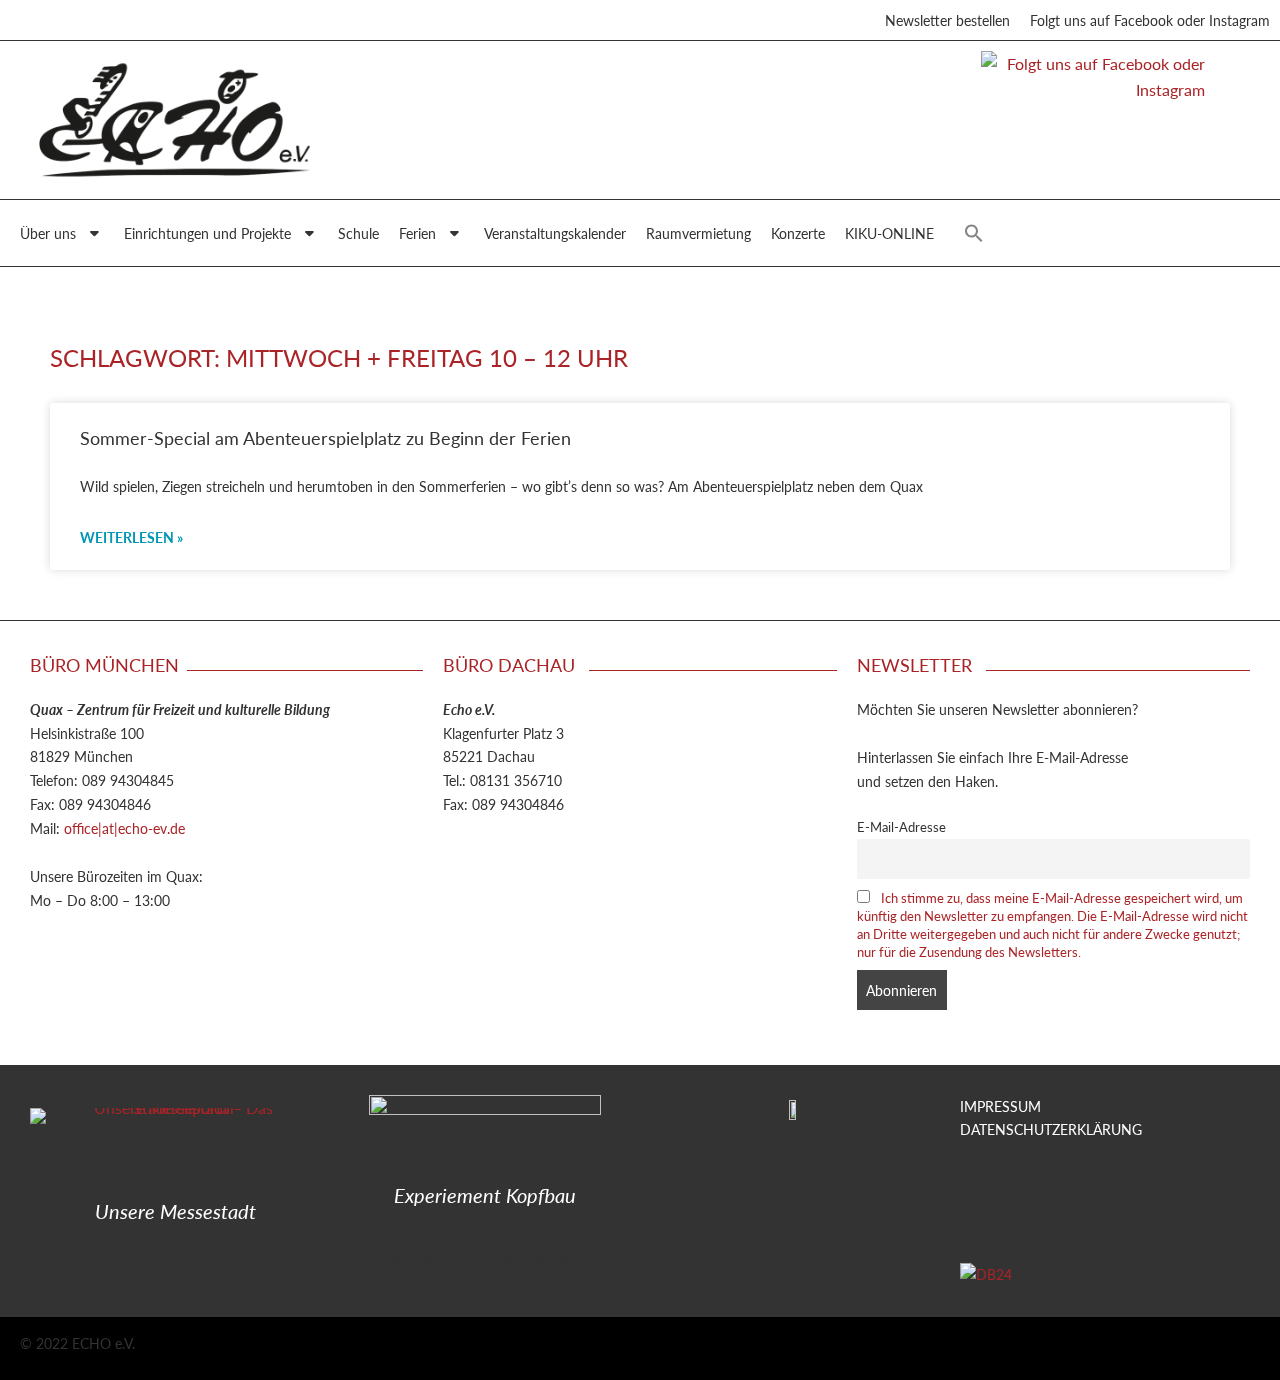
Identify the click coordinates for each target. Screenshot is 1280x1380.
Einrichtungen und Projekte (207, 233)
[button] (974, 233)
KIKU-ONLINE (889, 233)
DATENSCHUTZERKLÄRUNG (1051, 1129)
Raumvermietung (698, 233)
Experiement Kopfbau (485, 1195)
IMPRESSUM (1000, 1106)
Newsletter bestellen (947, 20)
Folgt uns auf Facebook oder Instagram (1150, 20)
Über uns (48, 233)
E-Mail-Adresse (901, 827)
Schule (358, 233)
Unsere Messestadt (175, 1211)
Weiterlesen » (131, 537)
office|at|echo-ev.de (124, 828)
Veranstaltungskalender (555, 233)
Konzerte (798, 233)
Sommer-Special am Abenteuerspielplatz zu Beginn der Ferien (325, 437)
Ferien (417, 233)
